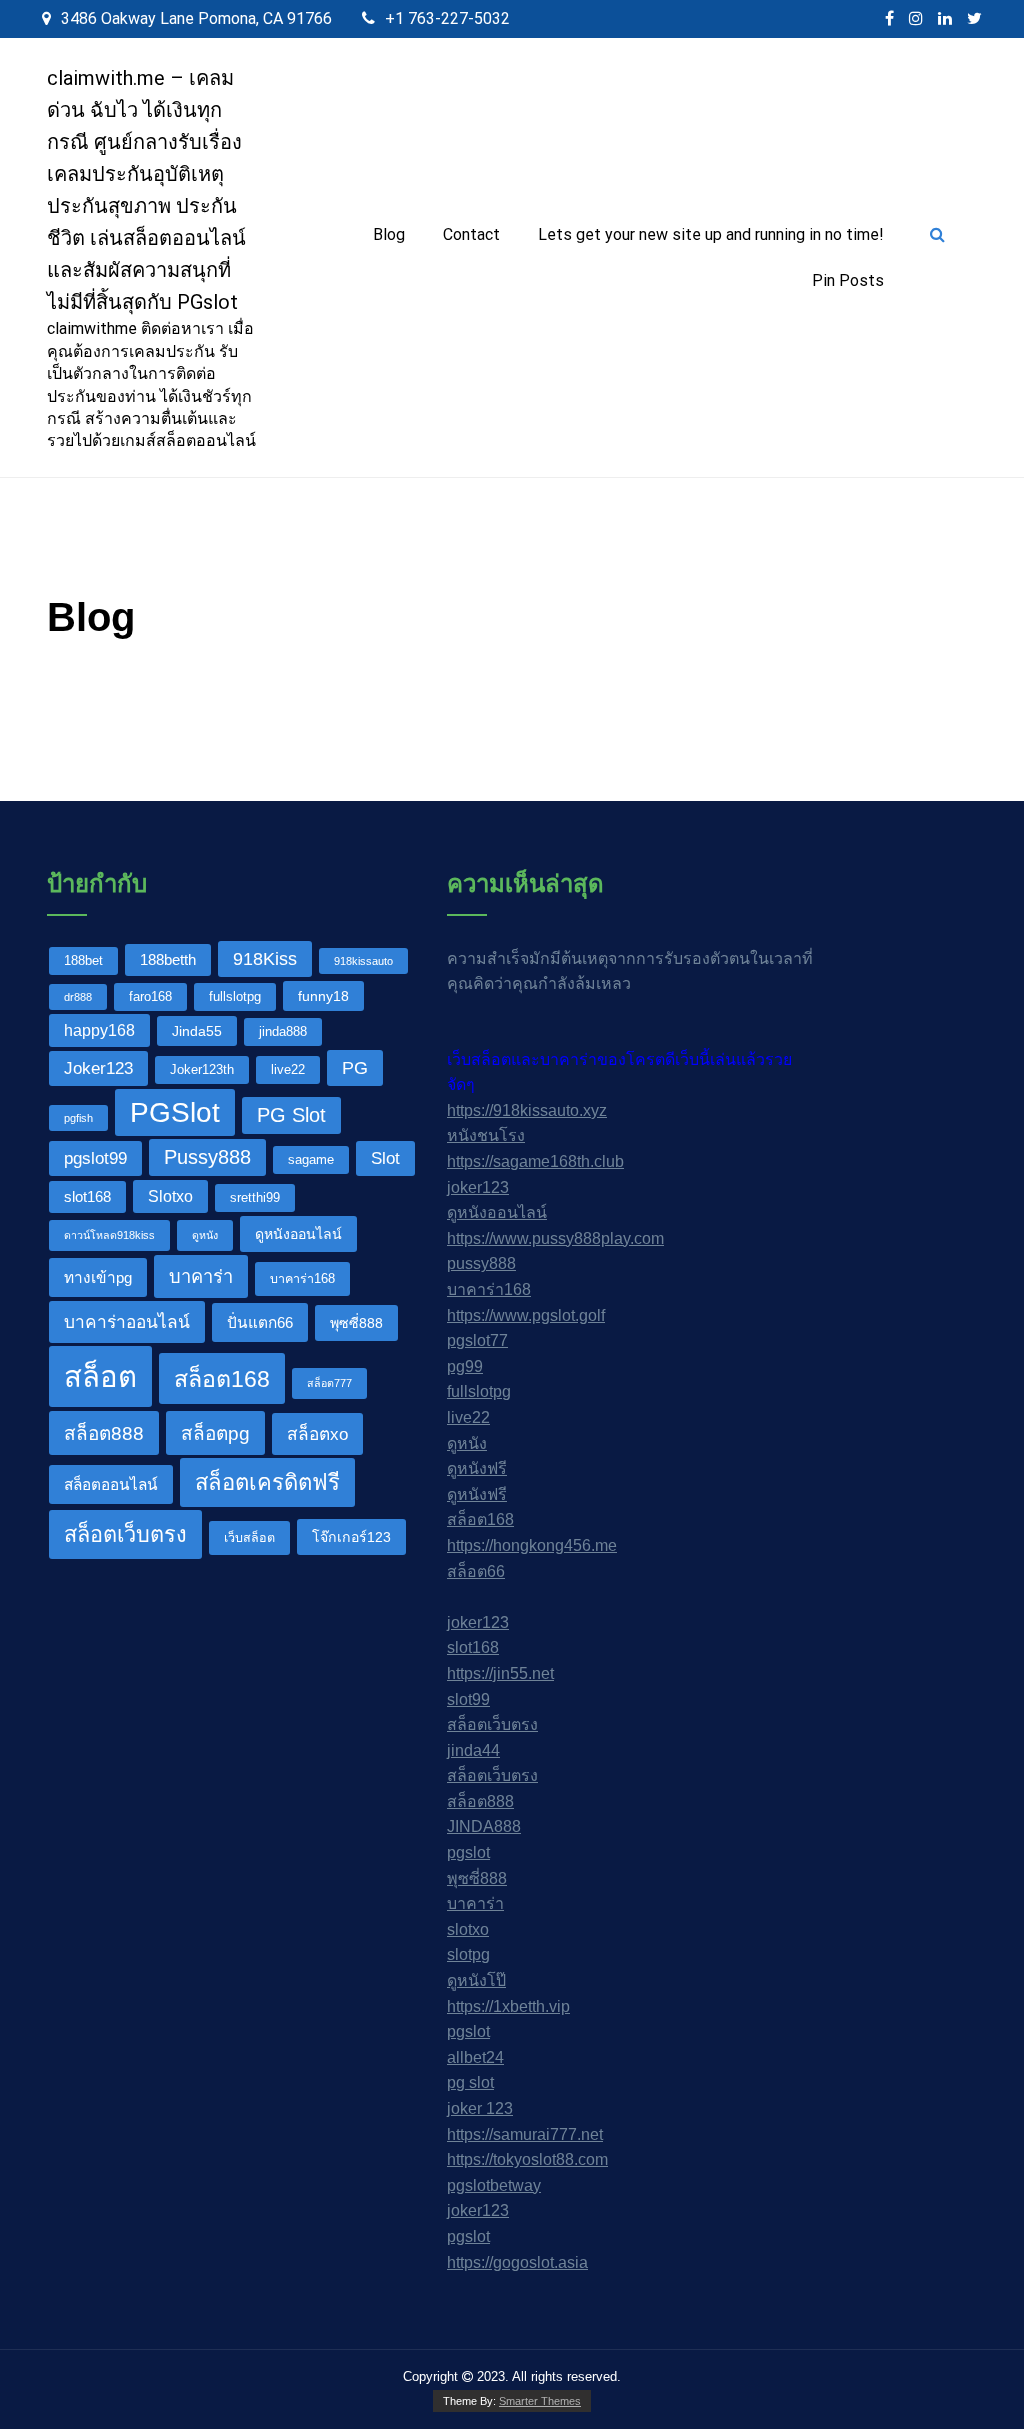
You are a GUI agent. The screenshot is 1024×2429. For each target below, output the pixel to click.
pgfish (78, 1118)
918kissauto (363, 961)
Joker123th (202, 1070)
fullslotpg (235, 997)
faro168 (150, 997)
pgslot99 (95, 1158)
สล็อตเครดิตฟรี (267, 1482)
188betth (168, 959)
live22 (288, 1070)
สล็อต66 (476, 1571)
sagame (311, 1160)
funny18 (323, 996)
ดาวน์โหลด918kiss (109, 1235)
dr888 (78, 997)
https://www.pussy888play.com (555, 1238)
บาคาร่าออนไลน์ (127, 1322)
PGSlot (175, 1112)
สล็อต (100, 1376)
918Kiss (265, 958)
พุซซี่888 (356, 1323)
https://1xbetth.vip (508, 2006)
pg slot (470, 2082)
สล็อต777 (329, 1383)
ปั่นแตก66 (260, 1322)
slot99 (468, 1699)
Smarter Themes (540, 2401)
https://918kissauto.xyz (527, 1110)
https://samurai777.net (525, 2134)
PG (355, 1067)
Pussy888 (207, 1157)
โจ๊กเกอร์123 (351, 1537)
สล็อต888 (104, 1433)
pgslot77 (477, 1340)
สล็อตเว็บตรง (125, 1534)
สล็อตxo (317, 1434)
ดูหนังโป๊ (476, 1980)
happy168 (99, 1030)
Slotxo (170, 1196)
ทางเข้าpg (98, 1277)
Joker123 (98, 1068)
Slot (385, 1158)
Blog (389, 234)
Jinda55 (197, 1031)
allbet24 (475, 2057)
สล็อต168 (222, 1379)
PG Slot (291, 1115)
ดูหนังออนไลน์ (298, 1234)
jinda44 (473, 1750)
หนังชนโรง (486, 1135)
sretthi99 (255, 1198)
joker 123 (480, 2108)
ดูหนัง (205, 1235)
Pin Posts (848, 280)
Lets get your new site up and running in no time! (711, 234)
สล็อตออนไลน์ (111, 1484)
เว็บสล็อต (249, 1538)
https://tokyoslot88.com (527, 2159)
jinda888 (283, 1032)
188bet (83, 961)
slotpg (468, 1954)
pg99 (465, 1366)
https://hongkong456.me (532, 1545)
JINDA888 (484, 1826)
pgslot (468, 1852)
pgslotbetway (494, 2185)
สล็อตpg (215, 1433)
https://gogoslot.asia (517, 2262)
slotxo (468, 1929)
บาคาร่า (201, 1276)
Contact (471, 234)
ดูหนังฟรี (477, 1468)
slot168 (87, 1196)
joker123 (478, 1187)
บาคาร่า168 (302, 1279)
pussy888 (481, 1263)
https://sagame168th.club (535, 1161)
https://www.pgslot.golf (526, 1315)
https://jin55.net (500, 1673)
